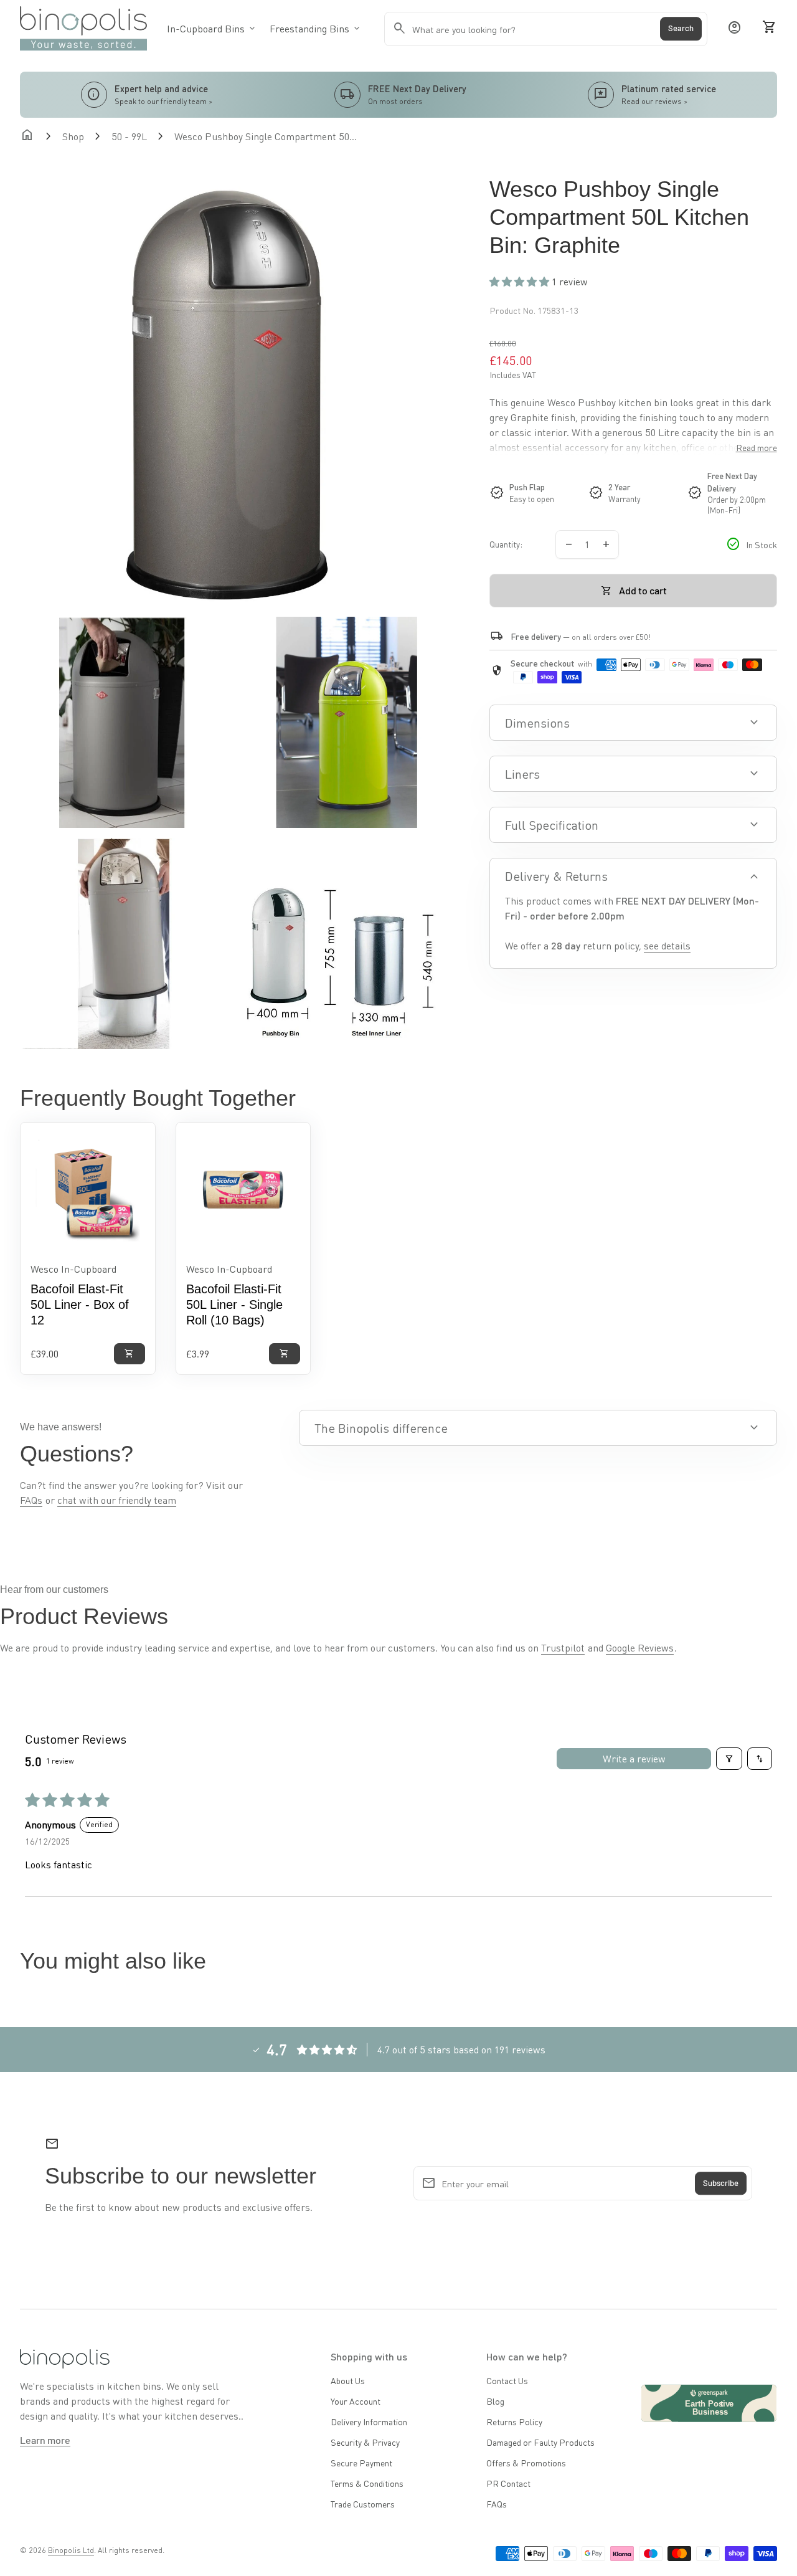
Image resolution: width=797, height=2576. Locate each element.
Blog (495, 2401)
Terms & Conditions (367, 2483)
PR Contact (508, 2483)
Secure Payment (361, 2463)
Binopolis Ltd (71, 2550)
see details (667, 945)
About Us (348, 2380)
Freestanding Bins (316, 28)
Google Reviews (640, 1647)
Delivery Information (369, 2422)
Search (681, 29)
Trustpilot (563, 1647)
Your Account (356, 2401)
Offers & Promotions (526, 2463)
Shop (73, 136)
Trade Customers (363, 2504)
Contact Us (507, 2380)
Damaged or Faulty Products (540, 2442)
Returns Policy (514, 2422)
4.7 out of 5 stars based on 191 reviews (461, 2049)
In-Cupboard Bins (212, 28)
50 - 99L (129, 136)
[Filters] (729, 1759)
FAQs (31, 1500)
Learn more (45, 2440)
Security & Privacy (365, 2442)
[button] (521, 281)
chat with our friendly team (117, 1500)
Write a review (634, 1758)
